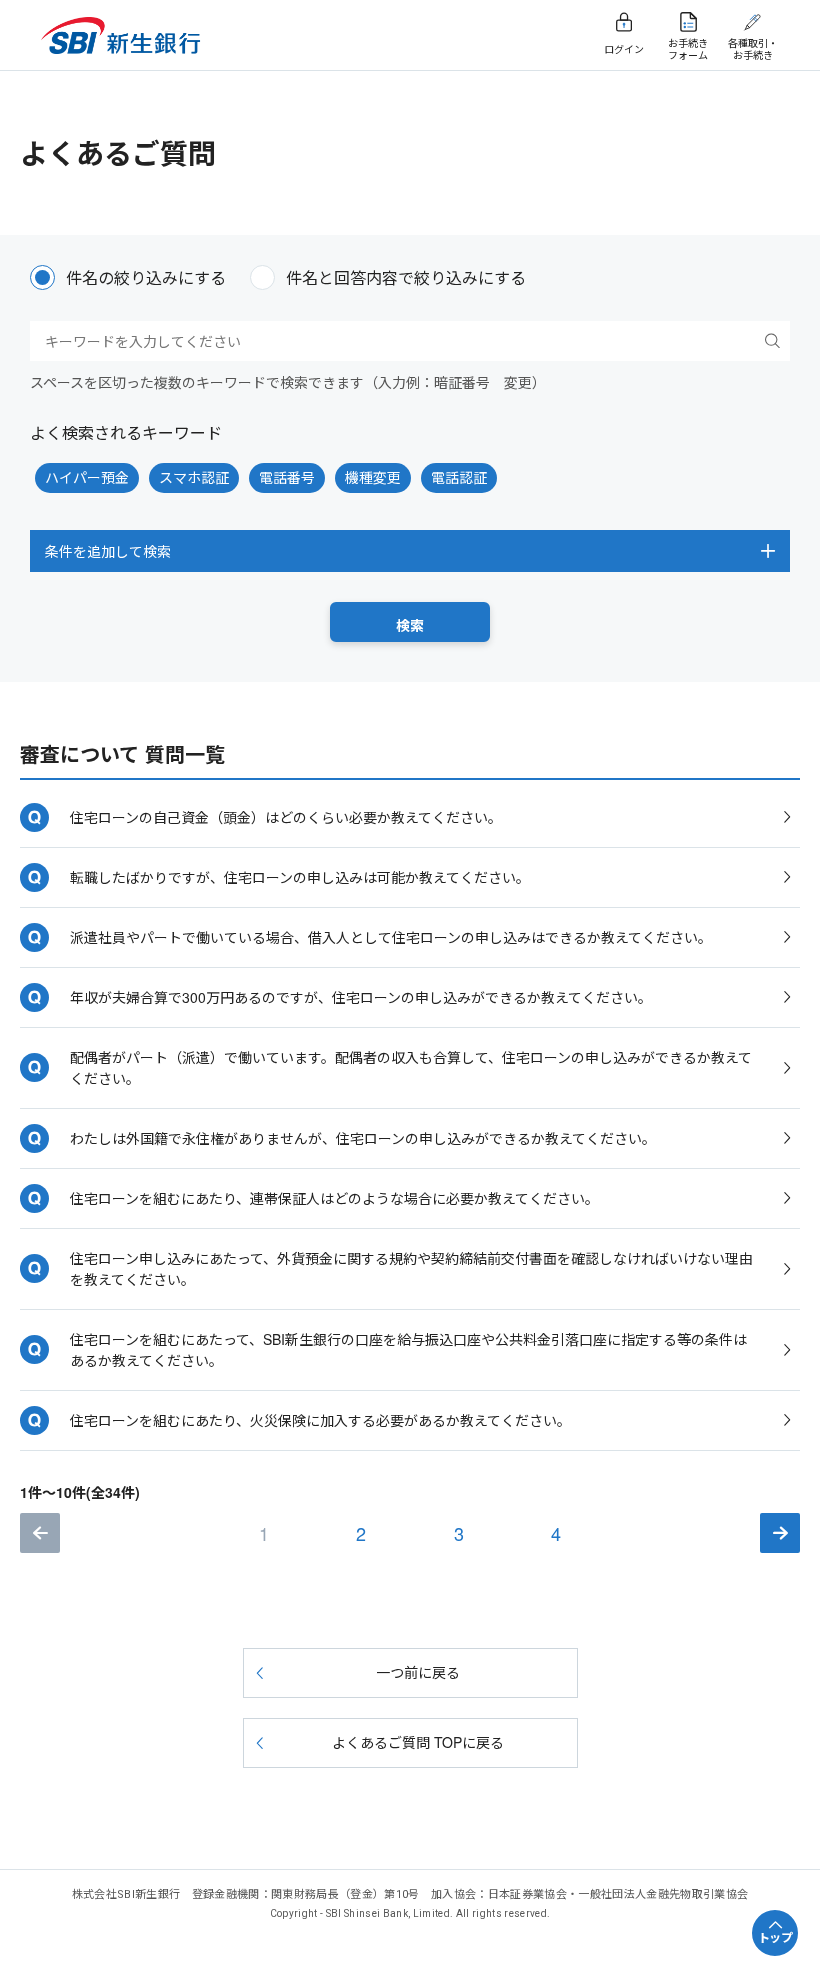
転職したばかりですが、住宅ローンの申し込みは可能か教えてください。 (300, 877)
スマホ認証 (194, 477)
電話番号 (287, 477)
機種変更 (373, 477)
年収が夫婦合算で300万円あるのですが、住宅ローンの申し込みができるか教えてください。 (361, 997)
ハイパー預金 (87, 477)
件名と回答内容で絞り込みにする (406, 277)
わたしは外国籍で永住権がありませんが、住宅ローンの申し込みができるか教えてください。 (363, 1138)
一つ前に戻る (418, 1672)
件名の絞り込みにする (146, 277)
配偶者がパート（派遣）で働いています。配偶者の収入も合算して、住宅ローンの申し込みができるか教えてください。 (411, 1067)
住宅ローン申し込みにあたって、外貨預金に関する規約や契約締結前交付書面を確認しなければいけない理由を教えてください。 (411, 1268)
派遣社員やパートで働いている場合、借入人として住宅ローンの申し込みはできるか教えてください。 (391, 937)
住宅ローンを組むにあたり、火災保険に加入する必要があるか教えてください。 (320, 1420)
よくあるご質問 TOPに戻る (418, 1742)
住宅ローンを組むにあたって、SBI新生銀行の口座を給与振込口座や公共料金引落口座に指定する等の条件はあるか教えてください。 (408, 1349)
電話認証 (459, 477)
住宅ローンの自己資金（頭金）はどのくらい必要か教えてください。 (286, 817)
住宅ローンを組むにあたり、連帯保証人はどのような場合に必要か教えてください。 (334, 1198)
